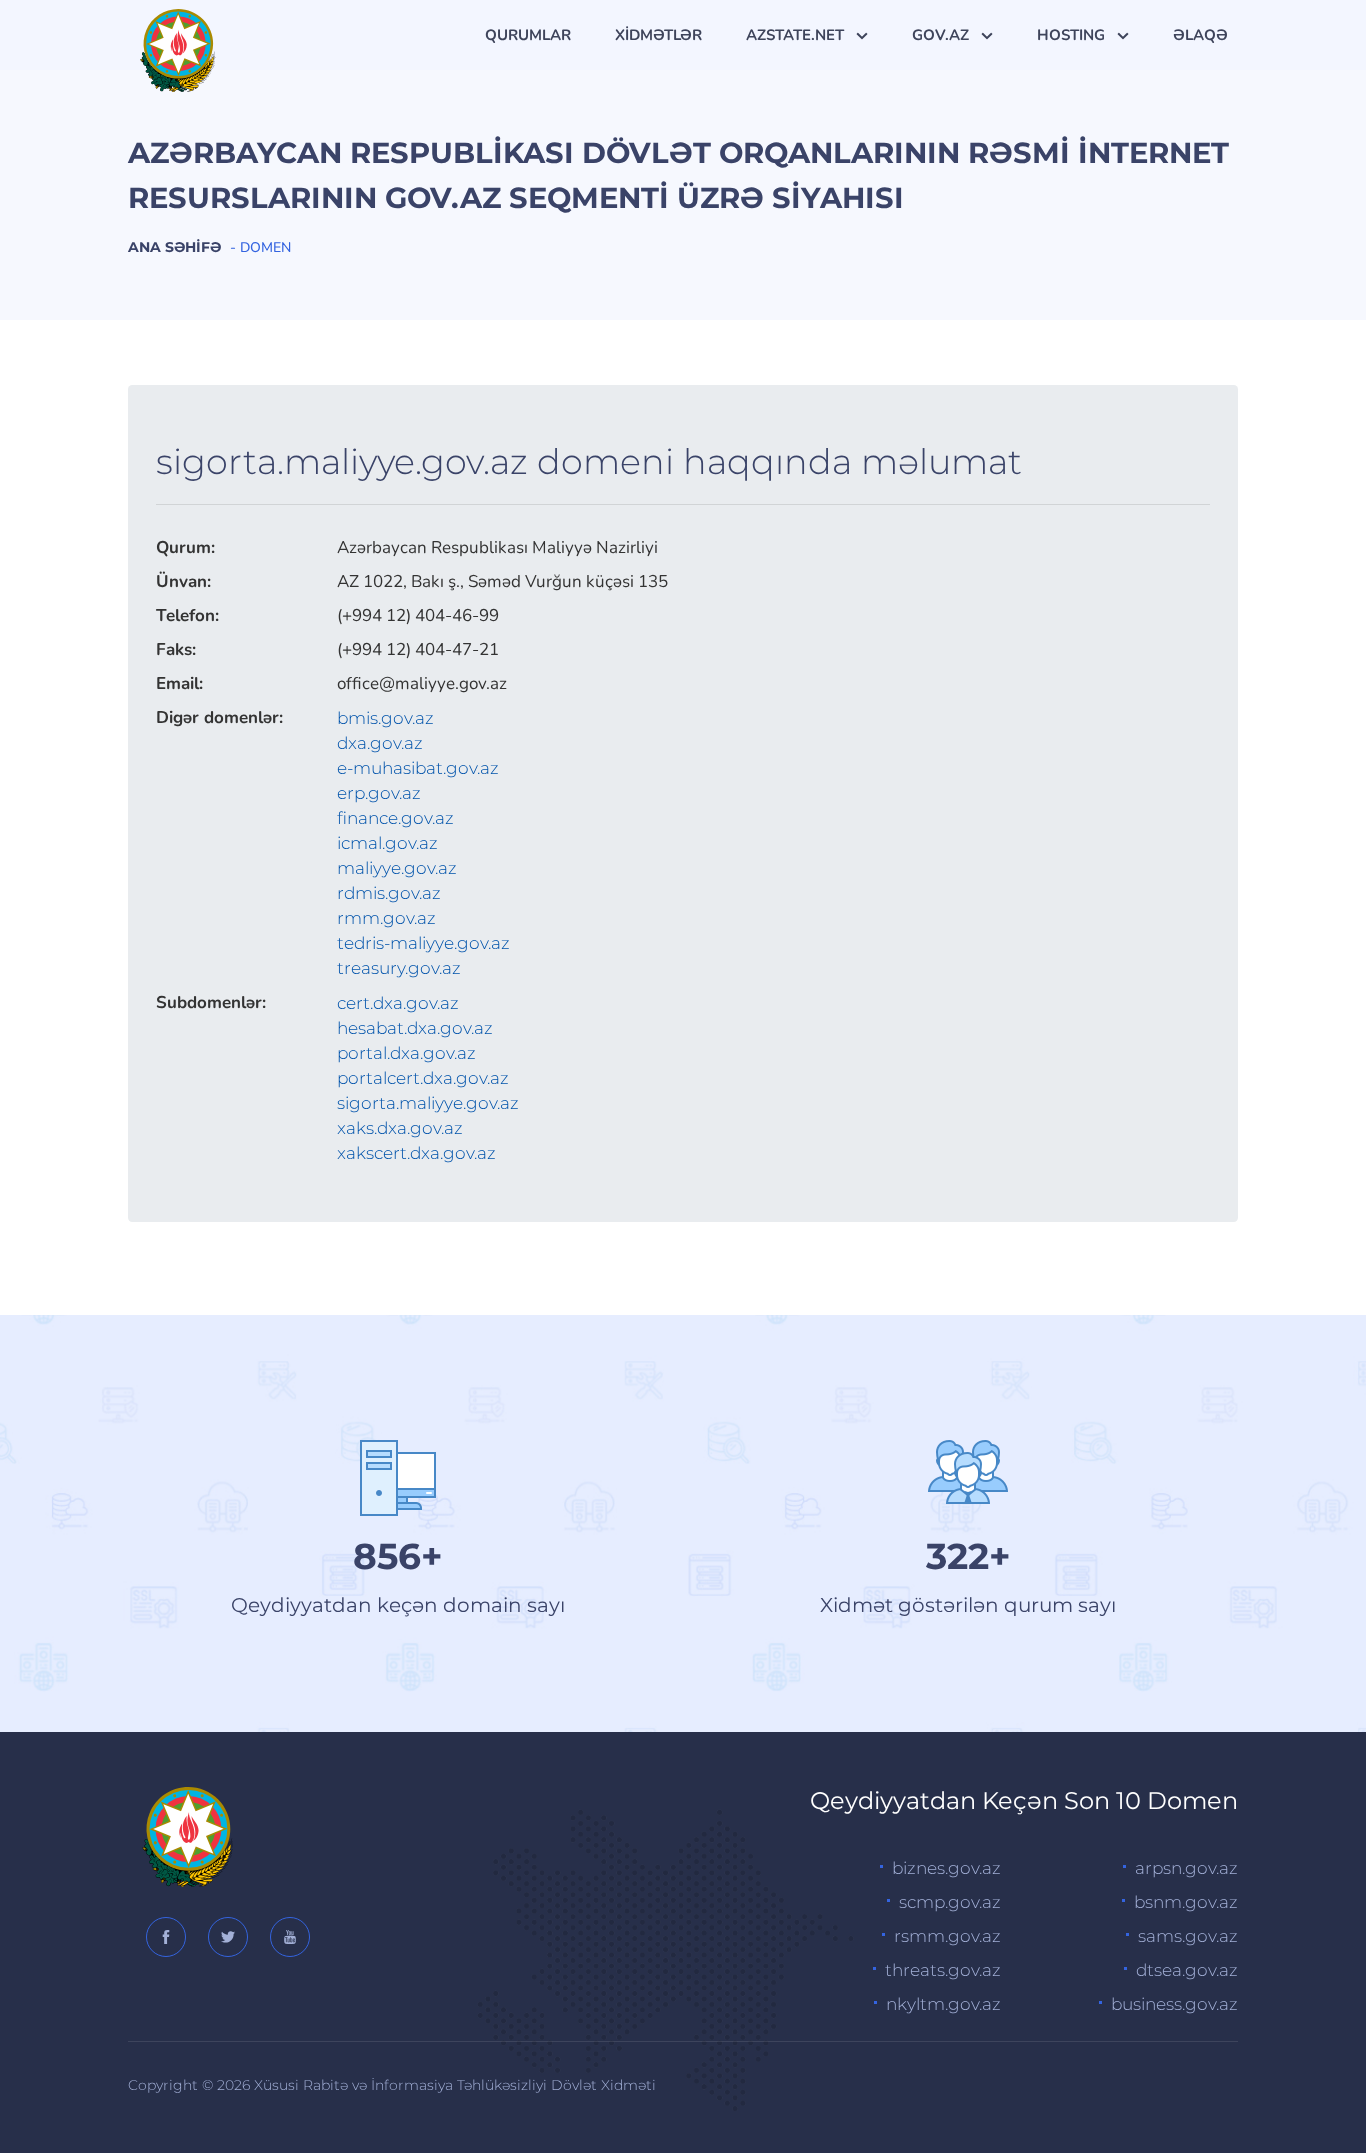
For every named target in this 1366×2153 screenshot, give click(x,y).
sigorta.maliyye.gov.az (428, 1103)
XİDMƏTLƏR (658, 35)
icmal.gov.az (387, 843)
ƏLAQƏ (1200, 35)
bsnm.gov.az (1186, 1902)
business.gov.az (1174, 2004)
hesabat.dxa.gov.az (415, 1028)
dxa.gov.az (380, 743)
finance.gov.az (395, 818)
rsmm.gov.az (947, 1936)
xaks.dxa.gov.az (400, 1128)
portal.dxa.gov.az (406, 1053)
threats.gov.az (943, 1970)
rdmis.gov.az (389, 893)
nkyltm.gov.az (943, 2004)
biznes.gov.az (946, 1868)
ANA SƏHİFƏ (174, 247)
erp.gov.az (379, 793)
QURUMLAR (528, 35)
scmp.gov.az (950, 1902)
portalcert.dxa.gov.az (423, 1078)
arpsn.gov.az (1186, 1868)
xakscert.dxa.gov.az (416, 1153)
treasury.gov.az (399, 968)
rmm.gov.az (386, 918)
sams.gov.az (1188, 1936)
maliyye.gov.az (397, 868)
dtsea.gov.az (1187, 1970)
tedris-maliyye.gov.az (423, 943)
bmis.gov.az (385, 718)
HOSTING (1073, 35)
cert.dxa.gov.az (398, 1003)
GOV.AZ (942, 35)
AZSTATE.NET (797, 35)
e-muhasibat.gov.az (418, 768)
